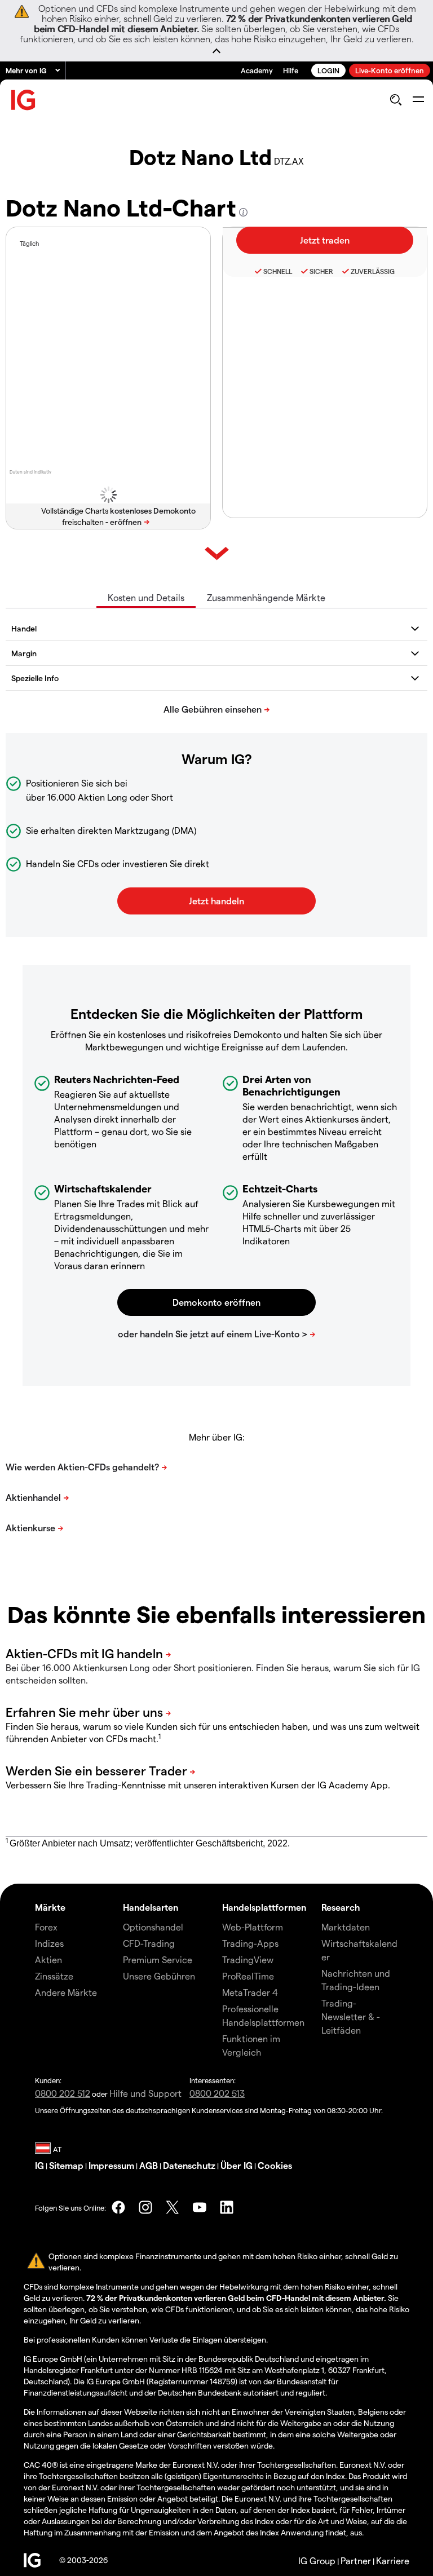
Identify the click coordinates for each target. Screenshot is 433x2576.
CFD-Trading (149, 1943)
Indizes (49, 1943)
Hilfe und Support (145, 2093)
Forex (46, 1927)
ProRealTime (248, 1976)
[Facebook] (118, 2207)
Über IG (237, 2165)
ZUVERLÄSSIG (373, 271)
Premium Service (158, 1959)
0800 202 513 (217, 2093)
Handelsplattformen (264, 1907)
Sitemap (66, 2165)
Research (341, 1907)
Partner (356, 2560)
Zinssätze (54, 1976)
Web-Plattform (253, 1927)
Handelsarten (151, 1907)
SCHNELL (278, 271)
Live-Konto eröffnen (390, 70)
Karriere (393, 2560)
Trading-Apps (250, 1943)
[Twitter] (173, 2207)
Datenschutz (189, 2165)
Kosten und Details (146, 597)
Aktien (48, 1959)
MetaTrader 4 (250, 1992)
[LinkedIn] (227, 2207)
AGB (149, 2165)
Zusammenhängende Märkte (266, 597)
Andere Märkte (66, 1992)
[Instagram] (145, 2207)
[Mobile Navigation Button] (418, 100)
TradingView (248, 1959)
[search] (396, 100)
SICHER (321, 271)
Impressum (111, 2165)
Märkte (50, 1907)
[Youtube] (200, 2207)
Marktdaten (346, 1927)
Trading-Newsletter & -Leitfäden (351, 2016)
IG (39, 2165)
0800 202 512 (63, 2093)
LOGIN (328, 70)
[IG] (24, 100)
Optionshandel (153, 1927)
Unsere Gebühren (159, 1976)
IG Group (317, 2560)
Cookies (275, 2165)
